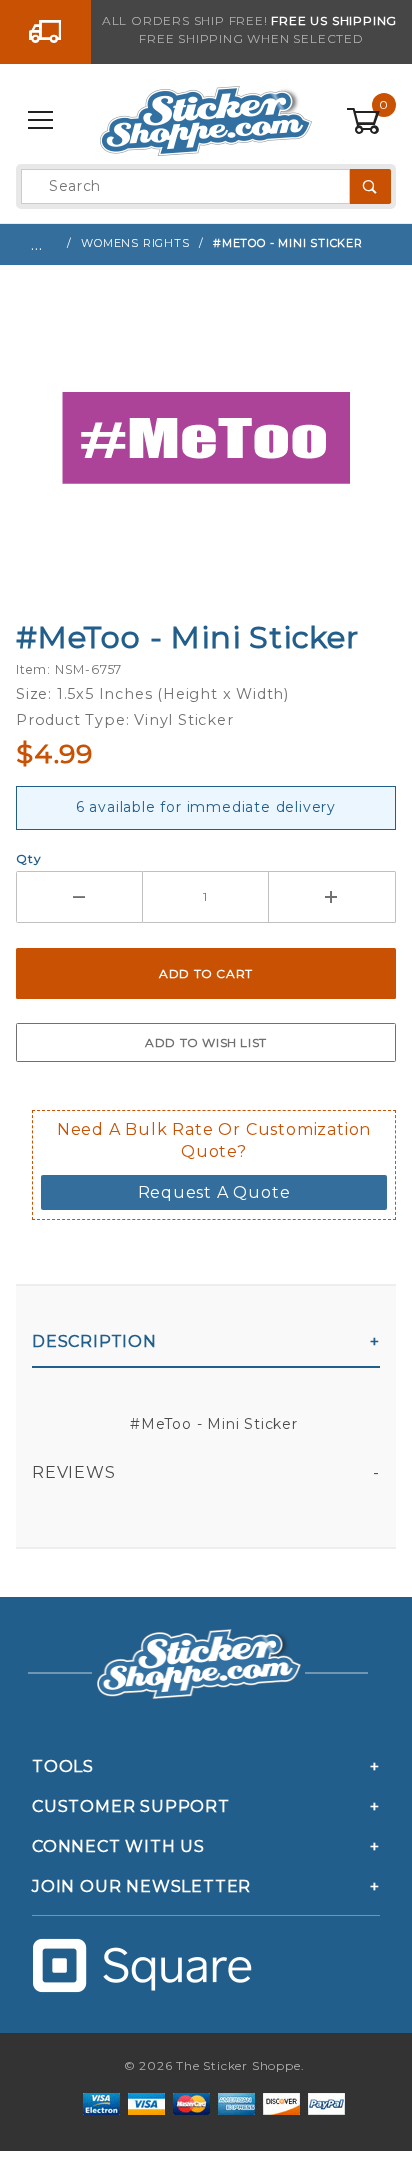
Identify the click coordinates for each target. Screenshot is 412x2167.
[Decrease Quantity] (79, 897)
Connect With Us (118, 1846)
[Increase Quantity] (332, 897)
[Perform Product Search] (370, 186)
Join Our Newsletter (141, 1886)
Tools (63, 1766)
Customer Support (131, 1806)
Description (94, 1341)
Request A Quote (214, 1192)
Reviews (74, 1472)
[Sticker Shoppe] (205, 120)
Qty (28, 858)
